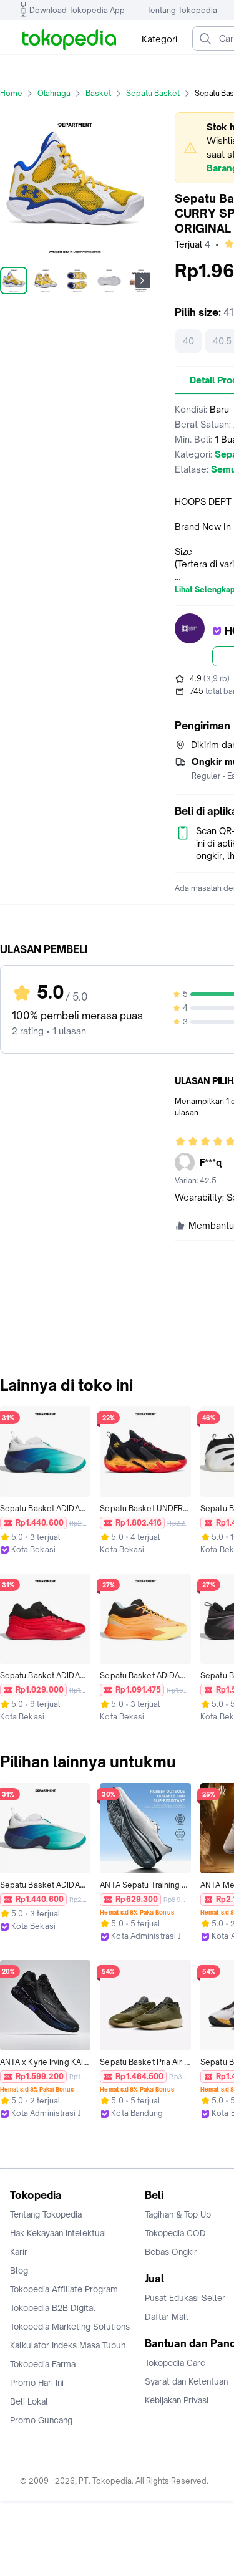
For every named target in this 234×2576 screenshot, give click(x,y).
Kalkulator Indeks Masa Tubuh (68, 2345)
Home (11, 93)
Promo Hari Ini (37, 2383)
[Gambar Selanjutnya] (142, 281)
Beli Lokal (29, 2401)
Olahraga (54, 93)
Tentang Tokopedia (182, 10)
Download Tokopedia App (77, 10)
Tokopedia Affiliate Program (64, 2289)
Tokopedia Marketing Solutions (70, 2327)
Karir (19, 2252)
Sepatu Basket (153, 93)
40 (188, 341)
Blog (19, 2271)
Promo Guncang (41, 2420)
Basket (98, 93)
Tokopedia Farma (43, 2364)
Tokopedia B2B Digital (53, 2308)
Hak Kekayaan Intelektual (58, 2233)
